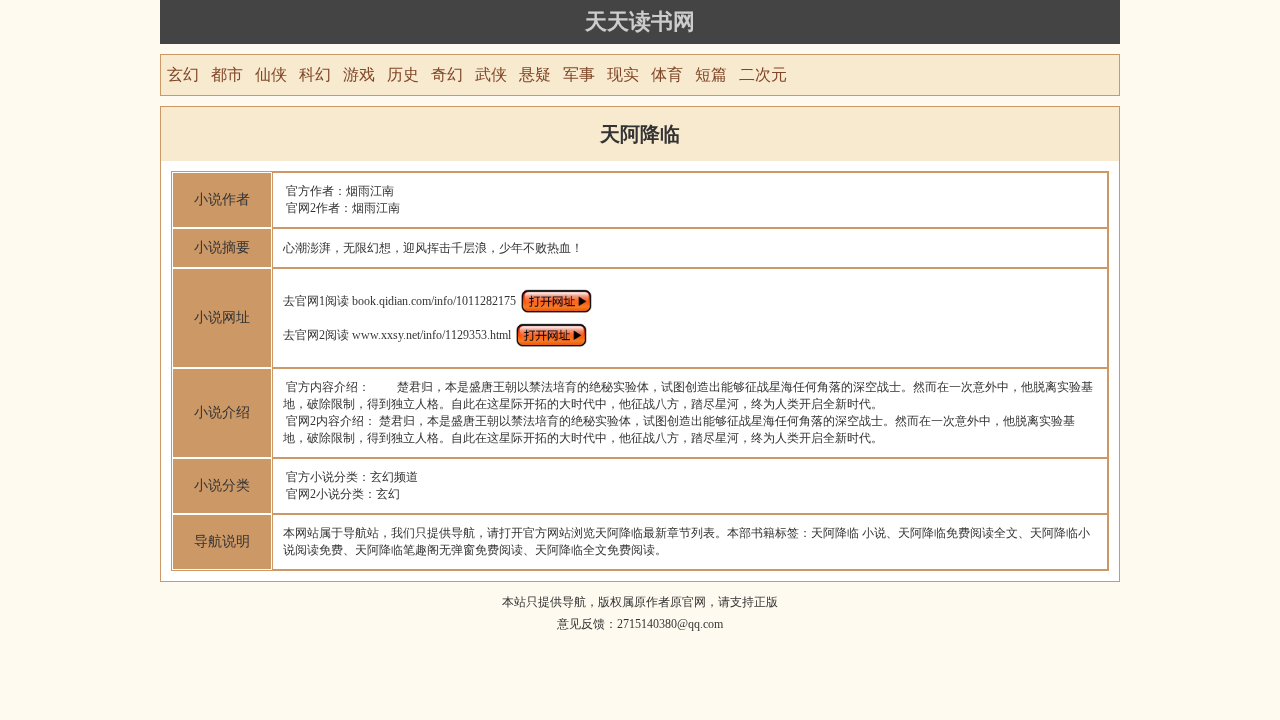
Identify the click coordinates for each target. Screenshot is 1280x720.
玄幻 (183, 74)
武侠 (491, 74)
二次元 (763, 74)
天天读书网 (640, 21)
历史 (403, 74)
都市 (227, 74)
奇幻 (447, 74)
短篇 (711, 74)
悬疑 (535, 74)
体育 (667, 74)
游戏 (359, 74)
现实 (623, 74)
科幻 (315, 74)
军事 (579, 74)
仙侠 (271, 74)
